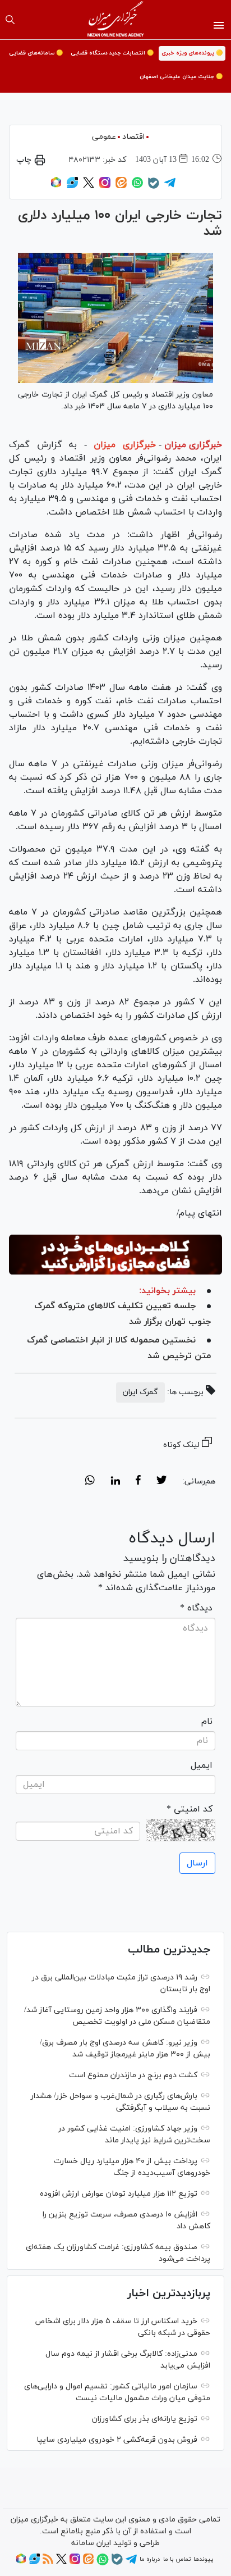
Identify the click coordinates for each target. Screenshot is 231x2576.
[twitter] (161, 1482)
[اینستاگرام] (105, 186)
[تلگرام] (170, 186)
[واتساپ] (137, 186)
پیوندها (203, 2559)
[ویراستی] (72, 186)
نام (207, 1722)
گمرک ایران (140, 1392)
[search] (10, 20)
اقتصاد (133, 137)
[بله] (154, 187)
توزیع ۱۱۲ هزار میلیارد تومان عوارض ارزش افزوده (119, 2194)
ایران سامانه (91, 2543)
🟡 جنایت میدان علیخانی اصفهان (181, 77)
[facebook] (138, 1482)
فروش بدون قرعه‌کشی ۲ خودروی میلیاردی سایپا (117, 2440)
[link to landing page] (116, 20)
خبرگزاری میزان (193, 445)
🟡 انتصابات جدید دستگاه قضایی (112, 53)
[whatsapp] (90, 1482)
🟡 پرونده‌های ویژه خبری (192, 53)
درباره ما (150, 2559)
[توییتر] (89, 186)
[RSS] (48, 2563)
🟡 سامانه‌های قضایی (36, 53)
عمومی (104, 137)
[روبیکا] (56, 186)
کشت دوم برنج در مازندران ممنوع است (133, 2075)
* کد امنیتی (190, 1809)
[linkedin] (115, 1482)
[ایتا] (121, 186)
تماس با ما (177, 2559)
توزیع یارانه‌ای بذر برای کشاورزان (145, 2419)
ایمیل (202, 1765)
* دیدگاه (196, 1608)
